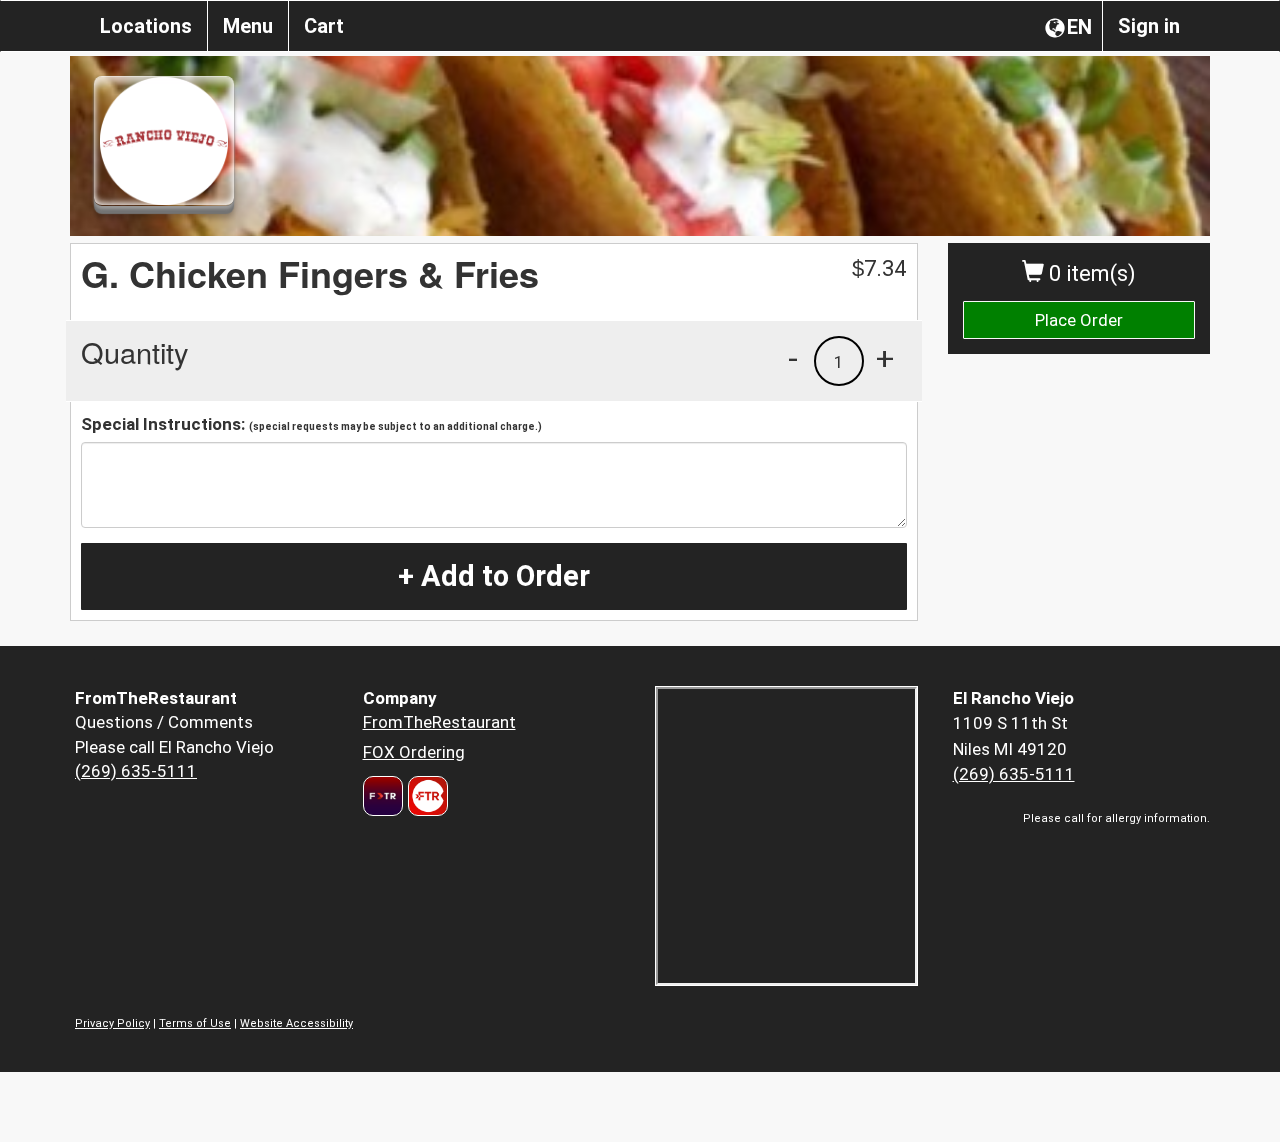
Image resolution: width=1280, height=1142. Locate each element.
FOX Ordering (414, 752)
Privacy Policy (112, 1023)
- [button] (793, 358)
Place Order (1079, 320)
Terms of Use (195, 1023)
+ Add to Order (494, 576)
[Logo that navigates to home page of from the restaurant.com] (383, 796)
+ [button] (885, 358)
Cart (324, 26)
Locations (146, 26)
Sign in (1149, 26)
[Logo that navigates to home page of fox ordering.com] (425, 796)
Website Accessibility (296, 1023)
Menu (248, 26)
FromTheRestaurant (439, 722)
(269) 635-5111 (136, 771)
